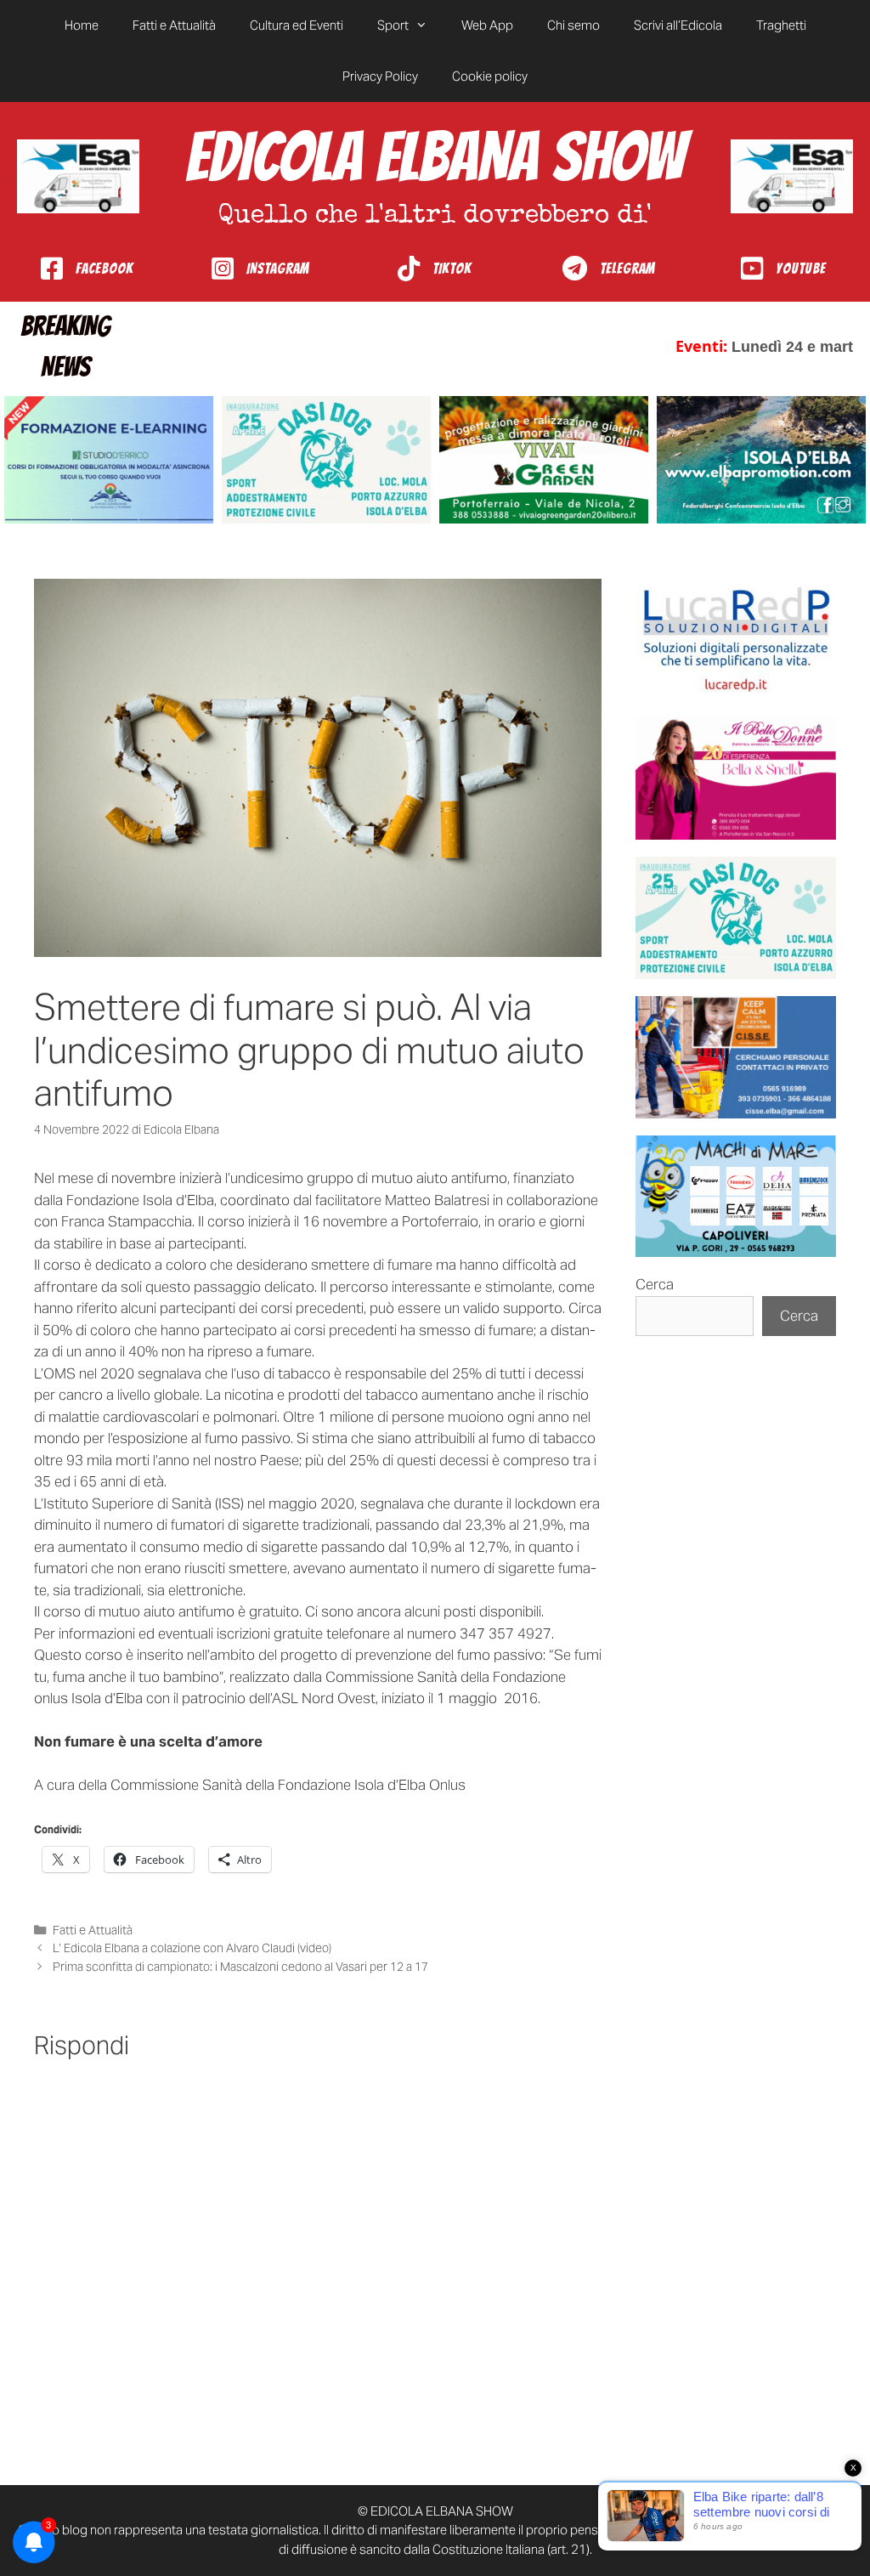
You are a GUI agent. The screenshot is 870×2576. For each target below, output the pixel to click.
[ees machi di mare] (736, 1197)
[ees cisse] (736, 1057)
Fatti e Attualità (174, 25)
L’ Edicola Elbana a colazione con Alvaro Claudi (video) (192, 1948)
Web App (487, 25)
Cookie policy (490, 76)
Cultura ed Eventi (297, 25)
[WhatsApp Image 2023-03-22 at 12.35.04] (736, 640)
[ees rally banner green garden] (544, 460)
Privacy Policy (380, 76)
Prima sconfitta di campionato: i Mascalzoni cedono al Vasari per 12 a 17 (240, 1967)
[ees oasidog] (736, 918)
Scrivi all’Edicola (678, 25)
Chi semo (573, 25)
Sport (393, 25)
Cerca (655, 1284)
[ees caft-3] (109, 460)
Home (82, 25)
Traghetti (781, 25)
